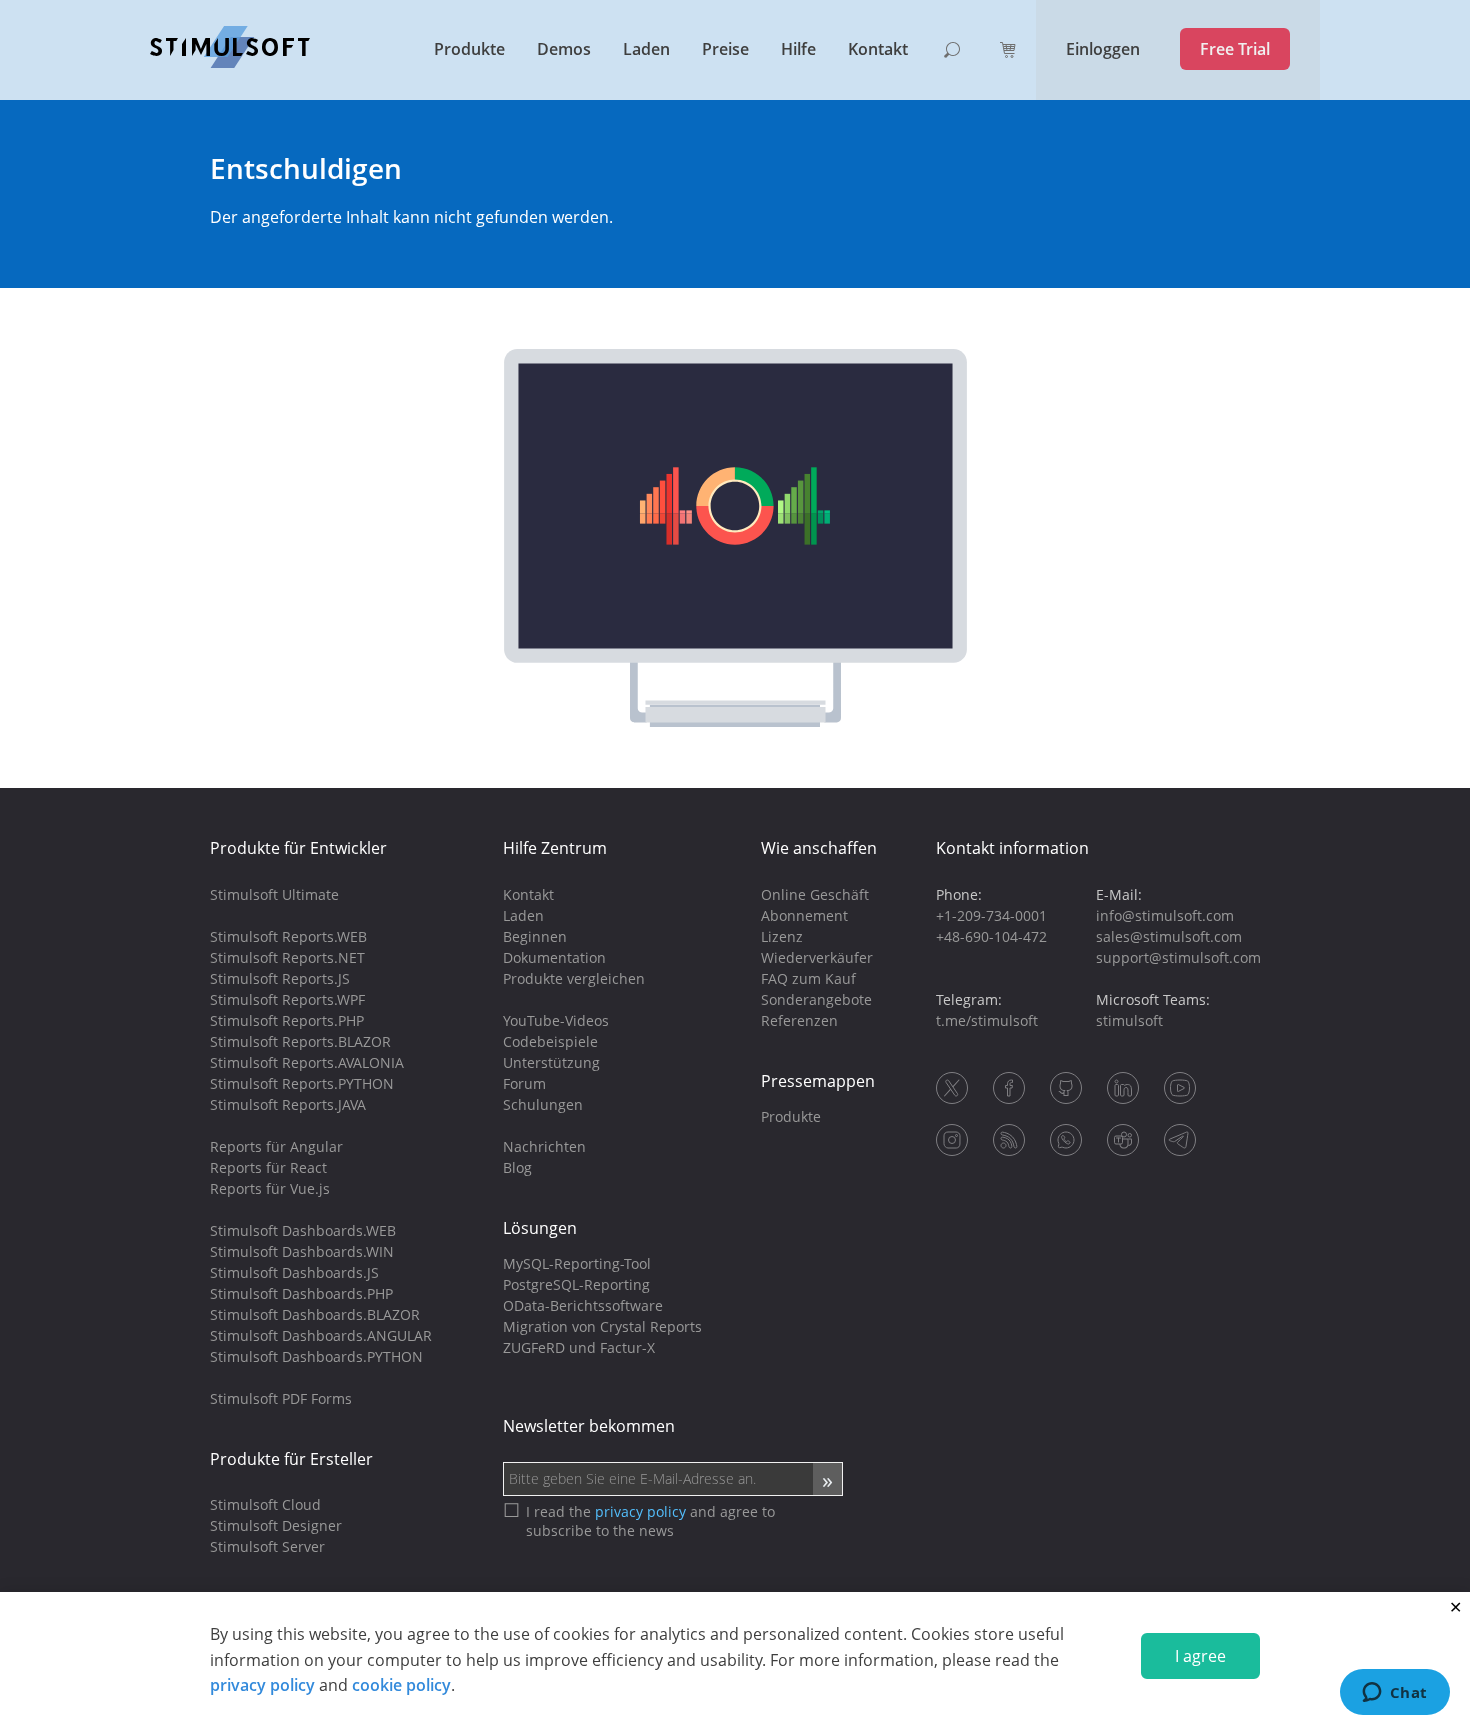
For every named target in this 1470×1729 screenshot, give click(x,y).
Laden (646, 49)
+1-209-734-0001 (991, 915)
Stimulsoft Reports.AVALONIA (307, 1062)
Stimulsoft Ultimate (274, 894)
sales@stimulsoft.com (1169, 936)
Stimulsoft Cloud (265, 1504)
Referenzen (799, 1020)
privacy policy (262, 1685)
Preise (725, 49)
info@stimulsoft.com (1165, 915)
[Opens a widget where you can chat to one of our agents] (1394, 1694)
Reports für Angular (276, 1146)
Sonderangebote (816, 999)
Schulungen (543, 1104)
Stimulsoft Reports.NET (287, 957)
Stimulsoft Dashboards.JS (294, 1272)
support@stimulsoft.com (1178, 957)
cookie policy (401, 1685)
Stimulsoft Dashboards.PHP (301, 1293)
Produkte (469, 49)
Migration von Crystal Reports (602, 1326)
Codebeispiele (550, 1041)
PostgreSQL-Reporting (576, 1284)
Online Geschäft (815, 894)
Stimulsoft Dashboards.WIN (302, 1251)
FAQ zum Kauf (808, 978)
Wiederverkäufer (817, 957)
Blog (517, 1167)
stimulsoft (1129, 1020)
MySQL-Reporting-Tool (577, 1263)
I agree (1200, 1656)
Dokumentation (554, 957)
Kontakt (878, 49)
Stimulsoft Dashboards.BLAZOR (315, 1314)
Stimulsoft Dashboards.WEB (303, 1230)
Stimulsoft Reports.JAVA (288, 1104)
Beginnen (535, 936)
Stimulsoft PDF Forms (281, 1398)
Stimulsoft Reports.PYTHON (302, 1083)
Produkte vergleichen (574, 978)
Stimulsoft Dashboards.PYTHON (316, 1356)
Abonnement (804, 915)
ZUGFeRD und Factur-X (579, 1347)
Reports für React (268, 1167)
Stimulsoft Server (267, 1546)
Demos (564, 49)
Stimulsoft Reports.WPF (287, 999)
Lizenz (782, 936)
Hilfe (798, 49)
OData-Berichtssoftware (583, 1305)
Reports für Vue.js (270, 1188)
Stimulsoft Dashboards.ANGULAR (321, 1335)
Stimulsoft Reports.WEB (288, 936)
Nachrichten (544, 1146)
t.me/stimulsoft (987, 1020)
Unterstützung (551, 1062)
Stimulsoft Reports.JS (280, 978)
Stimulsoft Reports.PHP (287, 1020)
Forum (524, 1083)
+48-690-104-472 (991, 936)
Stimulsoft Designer (276, 1525)
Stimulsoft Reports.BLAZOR (300, 1041)
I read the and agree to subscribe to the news (650, 1521)
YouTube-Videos (556, 1020)
